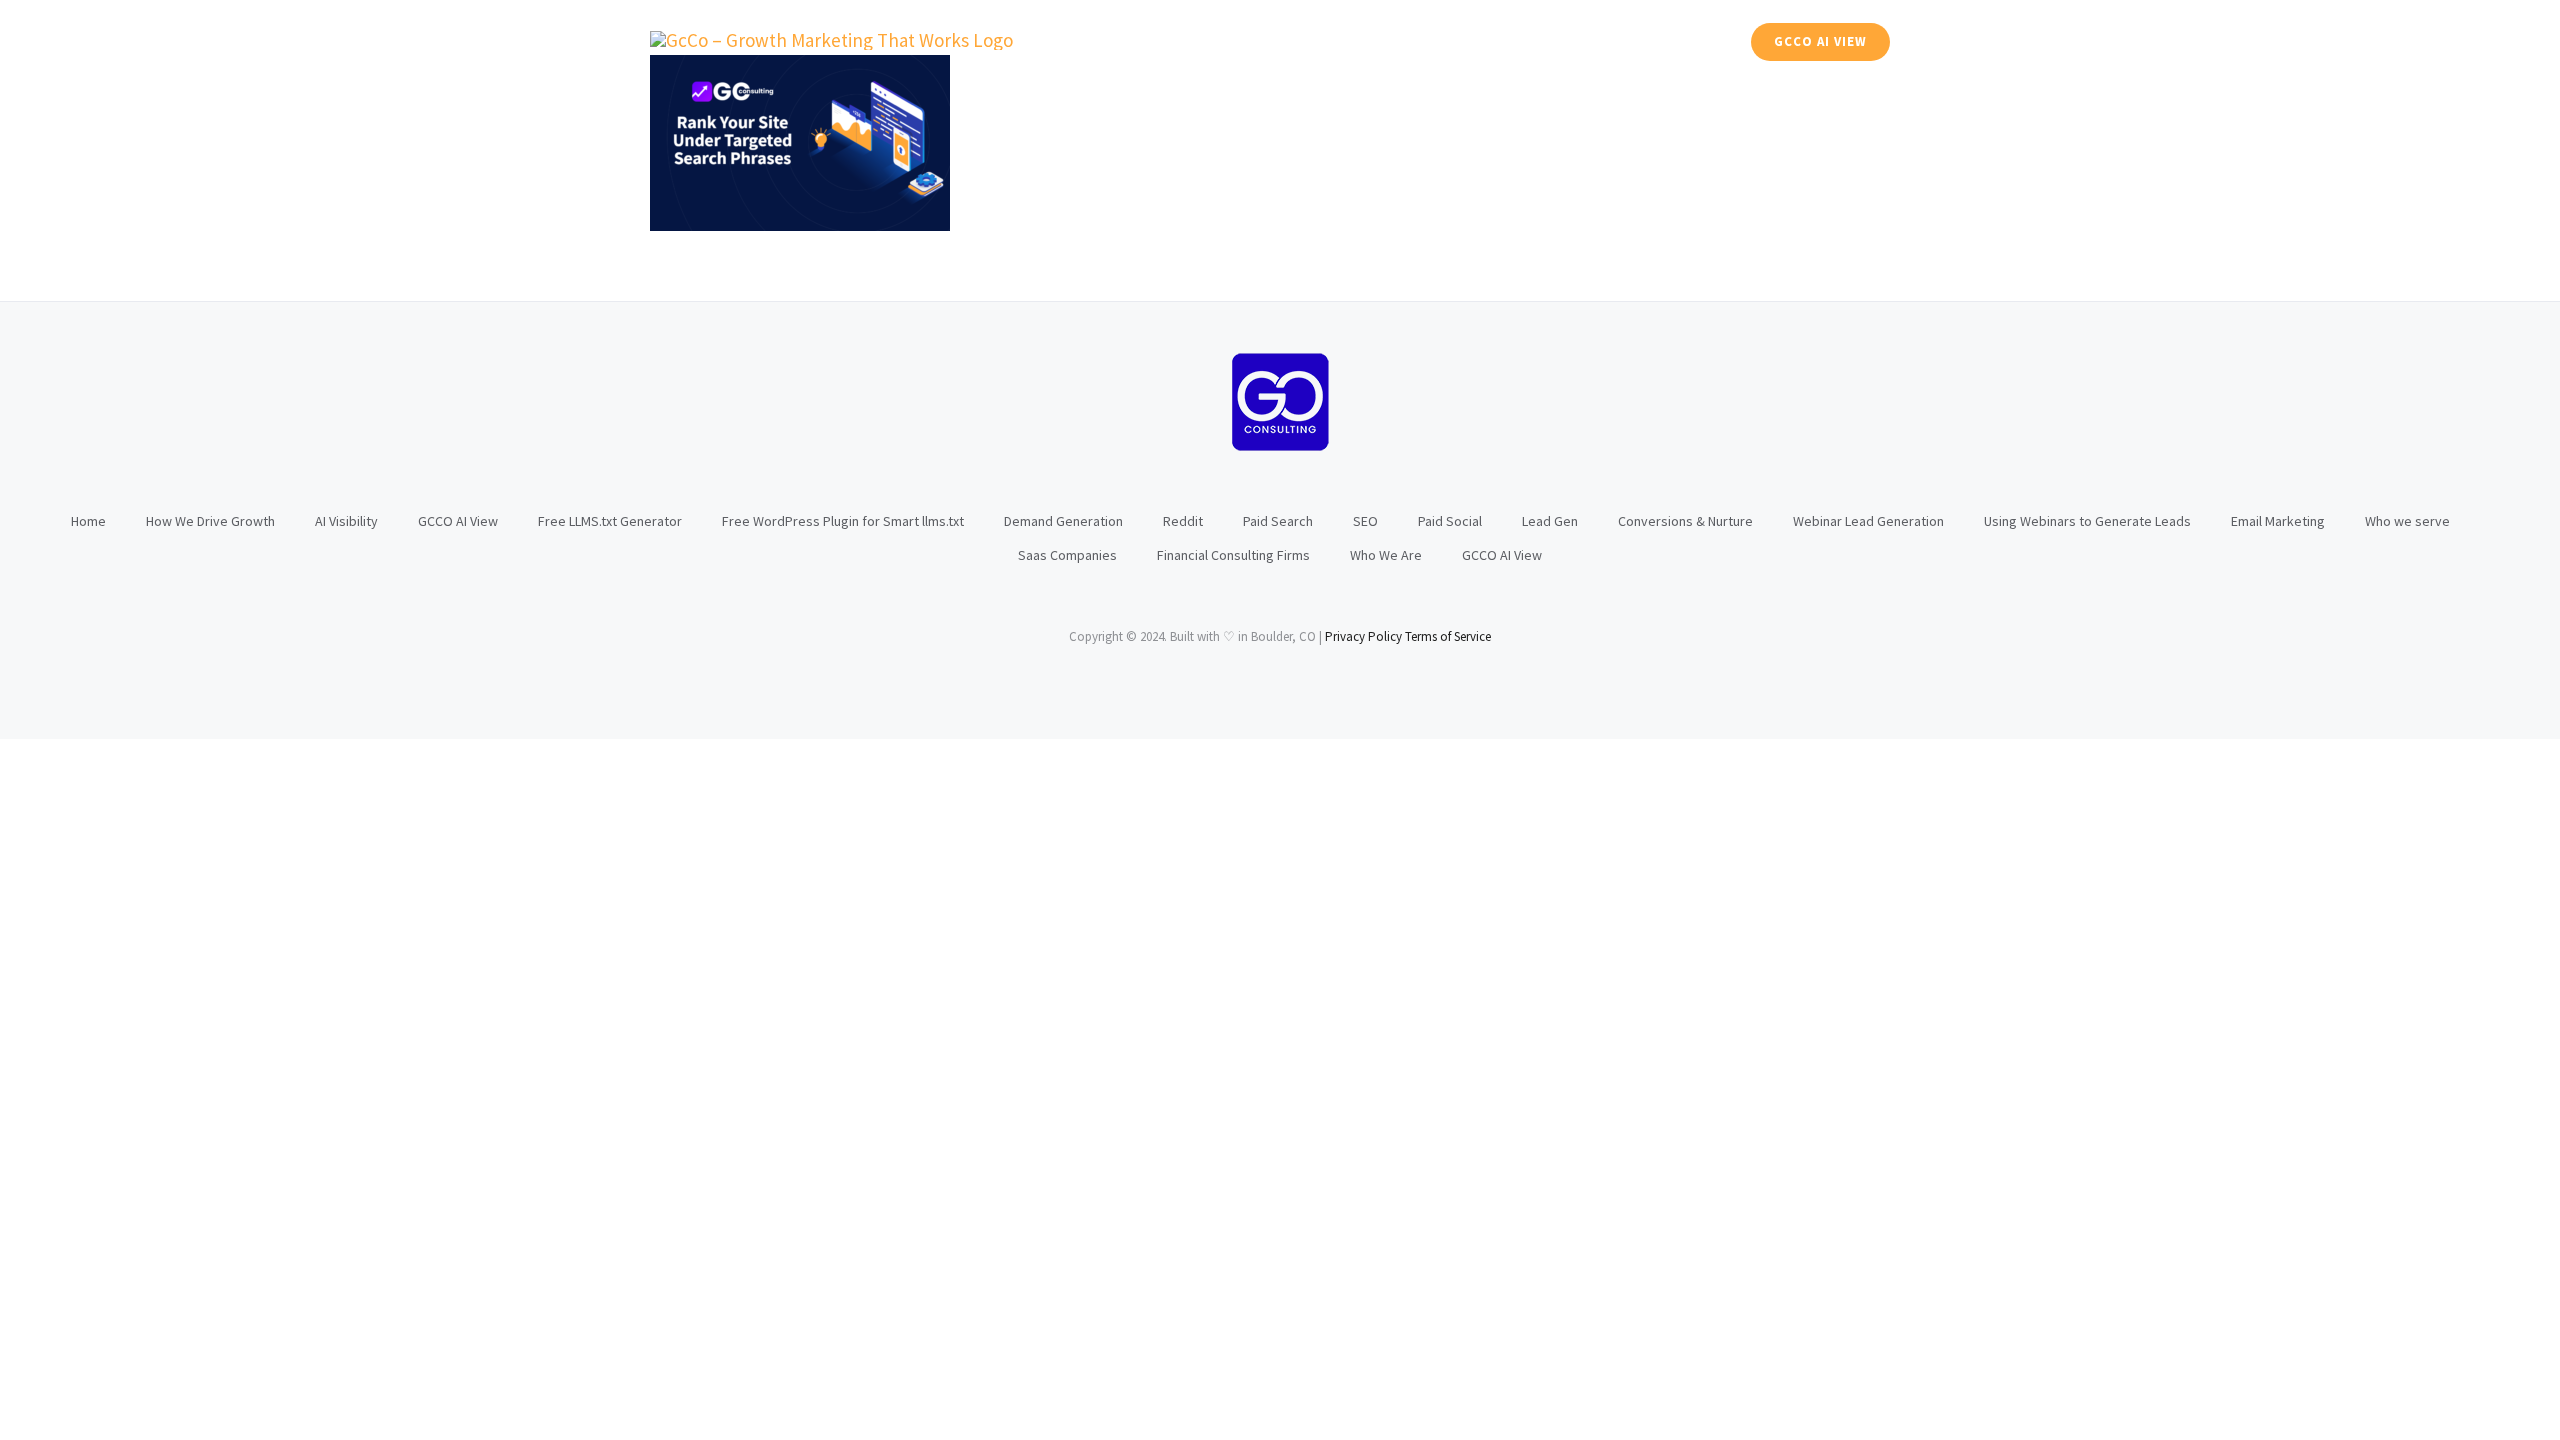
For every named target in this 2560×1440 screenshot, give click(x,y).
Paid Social (1450, 521)
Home (88, 521)
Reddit (1183, 521)
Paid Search (1278, 521)
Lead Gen (1550, 521)
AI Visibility (346, 521)
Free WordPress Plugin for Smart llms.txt (843, 521)
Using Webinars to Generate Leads (2087, 521)
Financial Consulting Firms (1233, 555)
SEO (1365, 521)
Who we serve (2407, 521)
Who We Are (1386, 555)
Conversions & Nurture (1685, 521)
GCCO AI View (458, 521)
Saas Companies (1067, 555)
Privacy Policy (1363, 636)
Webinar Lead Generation (1868, 521)
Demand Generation (1063, 521)
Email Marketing (2278, 521)
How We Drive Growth (210, 521)
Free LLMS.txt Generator (610, 521)
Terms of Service (1448, 636)
